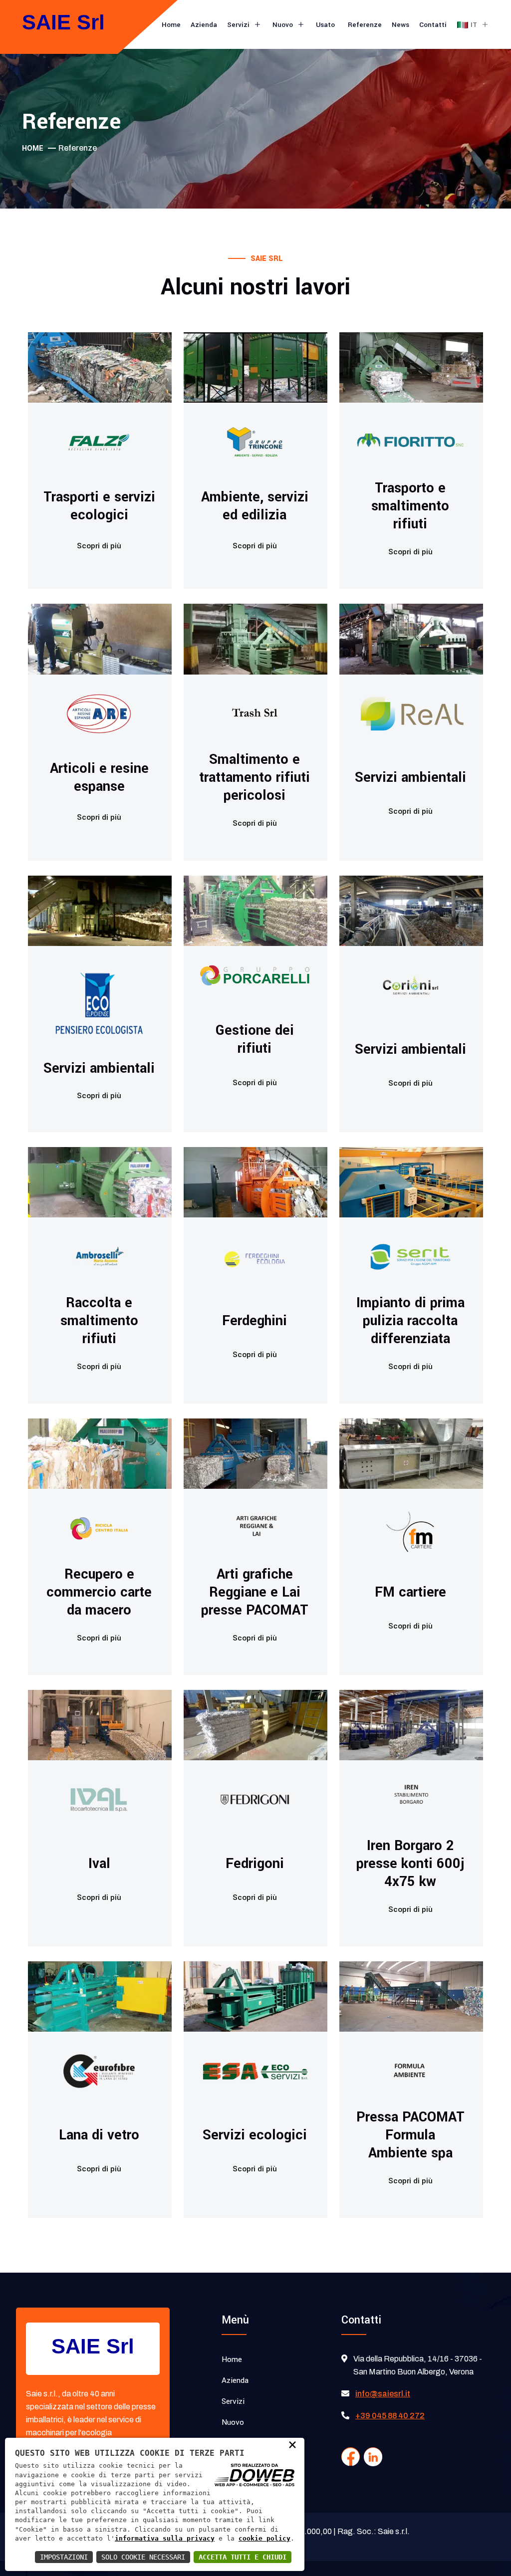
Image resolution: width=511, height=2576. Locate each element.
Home (171, 25)
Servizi (239, 25)
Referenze (365, 25)
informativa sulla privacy (165, 2538)
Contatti (433, 25)
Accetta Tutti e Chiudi (243, 2557)
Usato (326, 25)
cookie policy (264, 2538)
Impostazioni (64, 2557)
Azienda (204, 25)
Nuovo (284, 25)
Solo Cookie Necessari (143, 2557)
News (400, 25)
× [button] (292, 2444)
